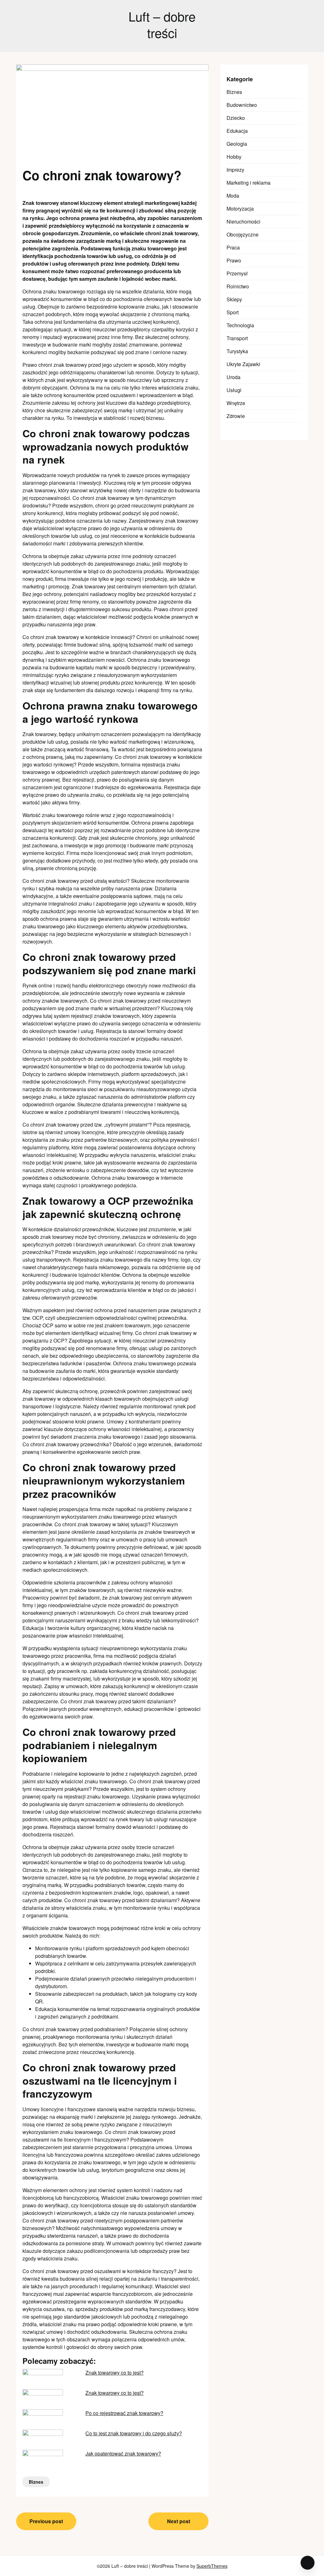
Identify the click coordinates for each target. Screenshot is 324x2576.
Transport (237, 338)
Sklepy (234, 299)
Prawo (234, 260)
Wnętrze (236, 403)
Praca (233, 247)
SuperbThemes (212, 2566)
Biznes (36, 2482)
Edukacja (237, 131)
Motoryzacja (240, 209)
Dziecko (236, 118)
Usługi (234, 390)
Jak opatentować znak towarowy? (123, 2453)
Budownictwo (242, 105)
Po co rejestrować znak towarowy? (124, 2413)
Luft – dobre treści (162, 24)
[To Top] (308, 2563)
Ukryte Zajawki (243, 364)
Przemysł (237, 273)
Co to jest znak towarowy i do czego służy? (134, 2433)
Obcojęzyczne (243, 234)
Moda (233, 196)
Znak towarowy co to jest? (115, 2373)
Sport (233, 312)
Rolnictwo (238, 286)
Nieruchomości (243, 221)
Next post (179, 2521)
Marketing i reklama (249, 183)
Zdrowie (236, 416)
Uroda (234, 377)
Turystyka (237, 351)
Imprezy (235, 170)
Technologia (240, 325)
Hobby (234, 157)
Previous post (46, 2521)
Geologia (237, 144)
